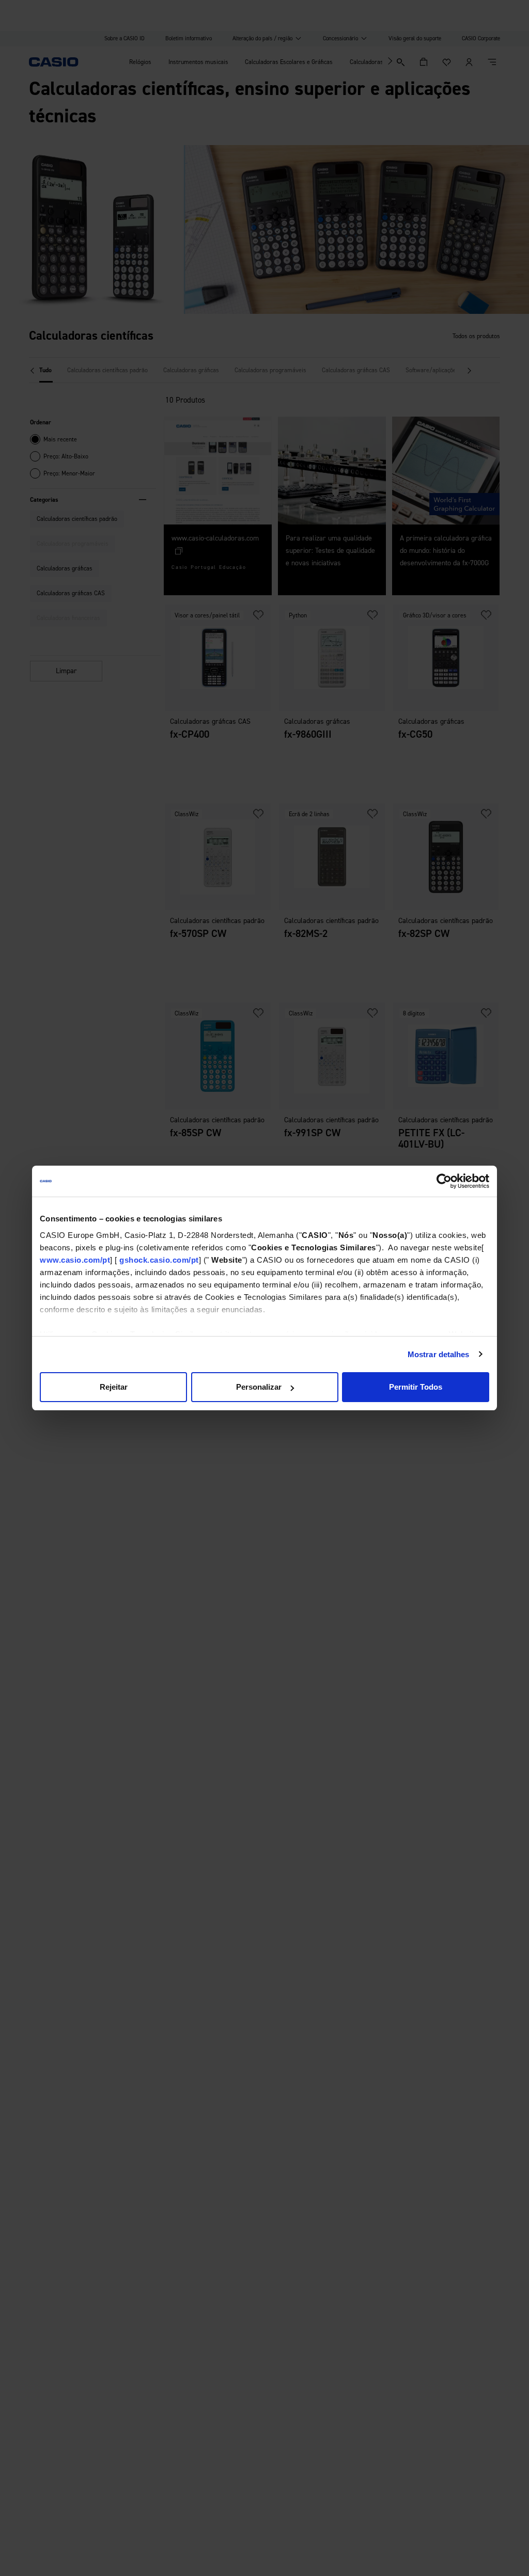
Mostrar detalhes (439, 1354)
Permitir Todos (416, 1387)
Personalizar (259, 1387)
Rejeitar (114, 1387)
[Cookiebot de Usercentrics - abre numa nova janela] (444, 1181)
